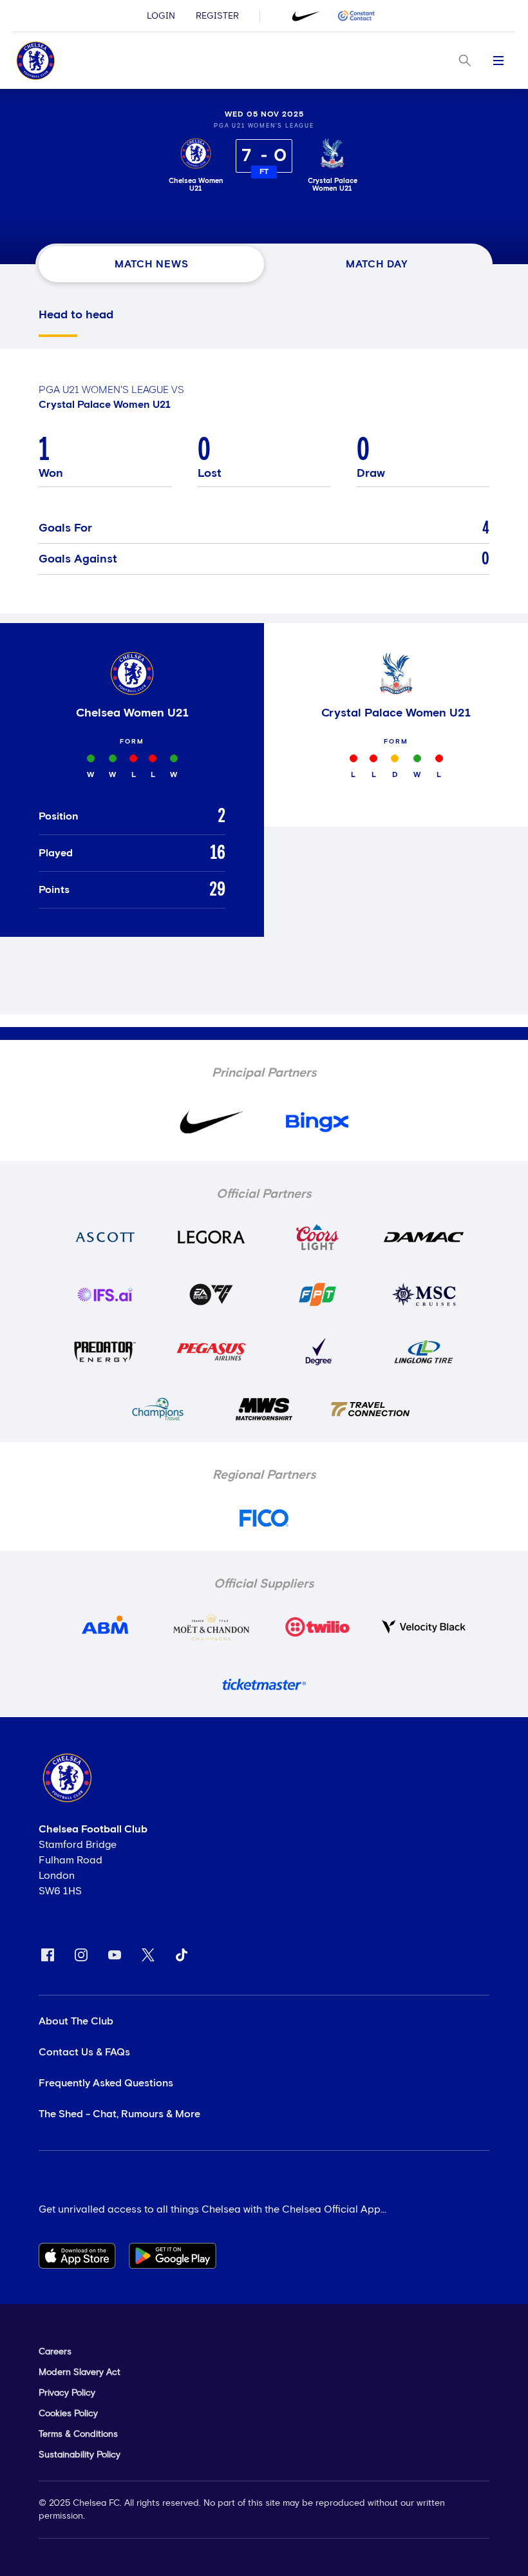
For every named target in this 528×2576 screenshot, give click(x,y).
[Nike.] (306, 16)
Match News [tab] (152, 264)
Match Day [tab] (377, 264)
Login (161, 16)
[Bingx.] (356, 16)
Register (217, 16)
